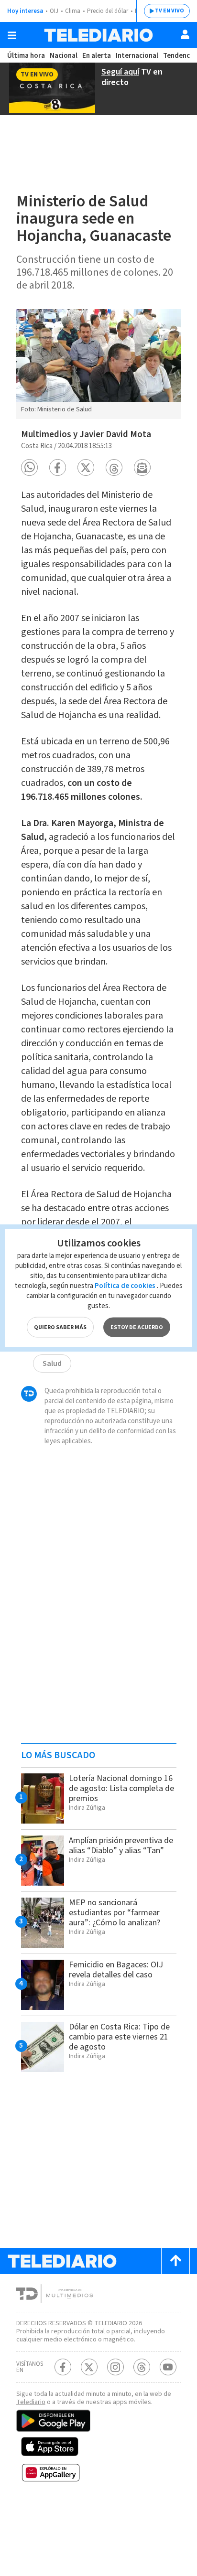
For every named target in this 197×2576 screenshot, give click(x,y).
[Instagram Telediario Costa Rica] (115, 2367)
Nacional (64, 56)
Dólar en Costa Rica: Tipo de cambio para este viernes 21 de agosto (119, 2037)
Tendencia (179, 56)
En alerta (97, 56)
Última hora (26, 56)
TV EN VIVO (170, 11)
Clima (73, 11)
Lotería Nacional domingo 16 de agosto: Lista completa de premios (121, 1788)
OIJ (54, 11)
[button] (29, 467)
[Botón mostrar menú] (12, 35)
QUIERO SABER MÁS (60, 1327)
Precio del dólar (108, 11)
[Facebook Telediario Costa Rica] (63, 2367)
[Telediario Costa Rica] (98, 35)
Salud (52, 1363)
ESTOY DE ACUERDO (137, 1327)
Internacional (137, 56)
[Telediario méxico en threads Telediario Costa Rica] (142, 2367)
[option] (99, 364)
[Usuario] (185, 34)
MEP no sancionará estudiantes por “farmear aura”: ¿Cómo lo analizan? (115, 1913)
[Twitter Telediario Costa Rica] (89, 2367)
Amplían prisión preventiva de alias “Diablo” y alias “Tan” (121, 1846)
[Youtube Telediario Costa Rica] (168, 2367)
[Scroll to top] (175, 2261)
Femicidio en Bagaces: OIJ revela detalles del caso (116, 1970)
